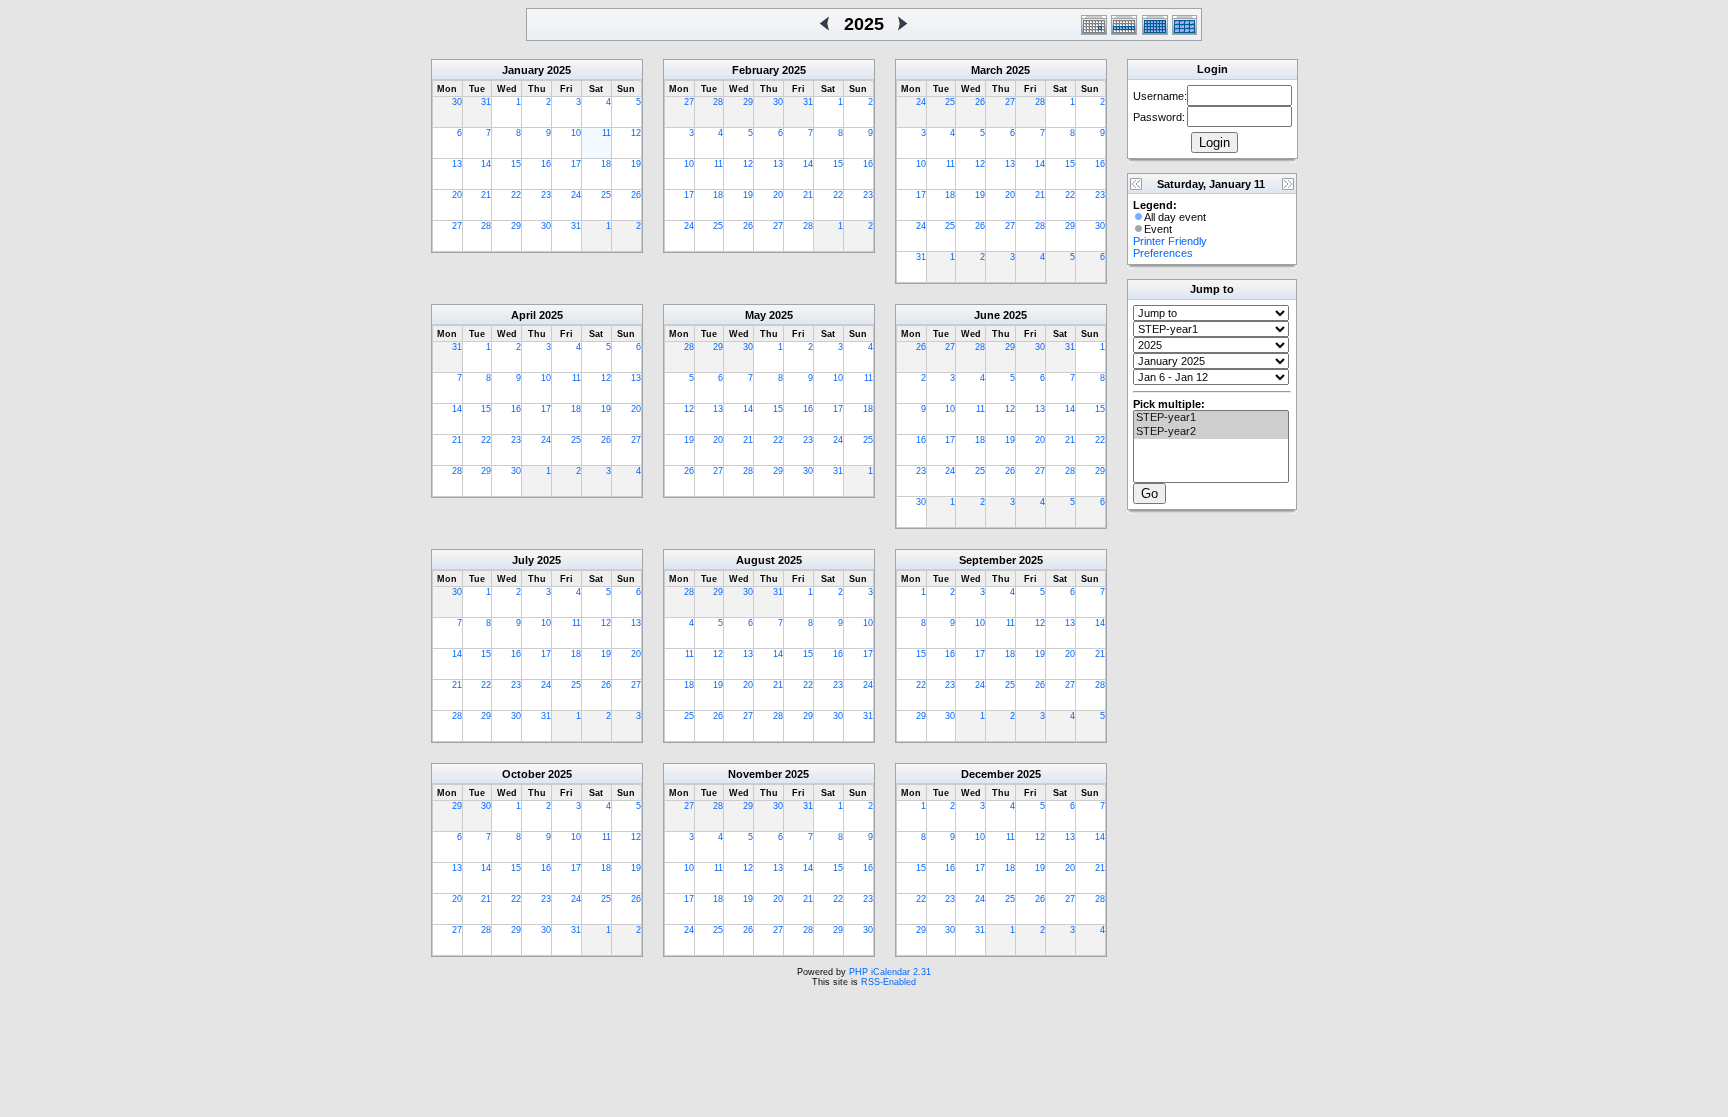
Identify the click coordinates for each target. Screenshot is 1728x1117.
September (987, 560)
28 (486, 226)
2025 (559, 70)
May (755, 315)
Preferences (1163, 253)
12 (636, 133)
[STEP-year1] (1211, 418)
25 (606, 195)
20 (457, 195)
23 (546, 195)
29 (516, 226)
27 (457, 226)
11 (606, 133)
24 (576, 195)
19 (636, 164)
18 (606, 164)
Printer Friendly (1170, 241)
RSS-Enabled (888, 982)
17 (576, 164)
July (523, 560)
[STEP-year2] (1211, 432)
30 (457, 102)
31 (486, 102)
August (755, 560)
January (523, 70)
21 (486, 195)
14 (486, 164)
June (987, 315)
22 (516, 195)
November (755, 774)
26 (636, 195)
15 (516, 164)
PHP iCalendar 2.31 (890, 972)
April (523, 315)
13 (457, 164)
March (987, 70)
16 (546, 164)
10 (576, 133)
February (755, 70)
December (987, 774)
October (523, 774)
